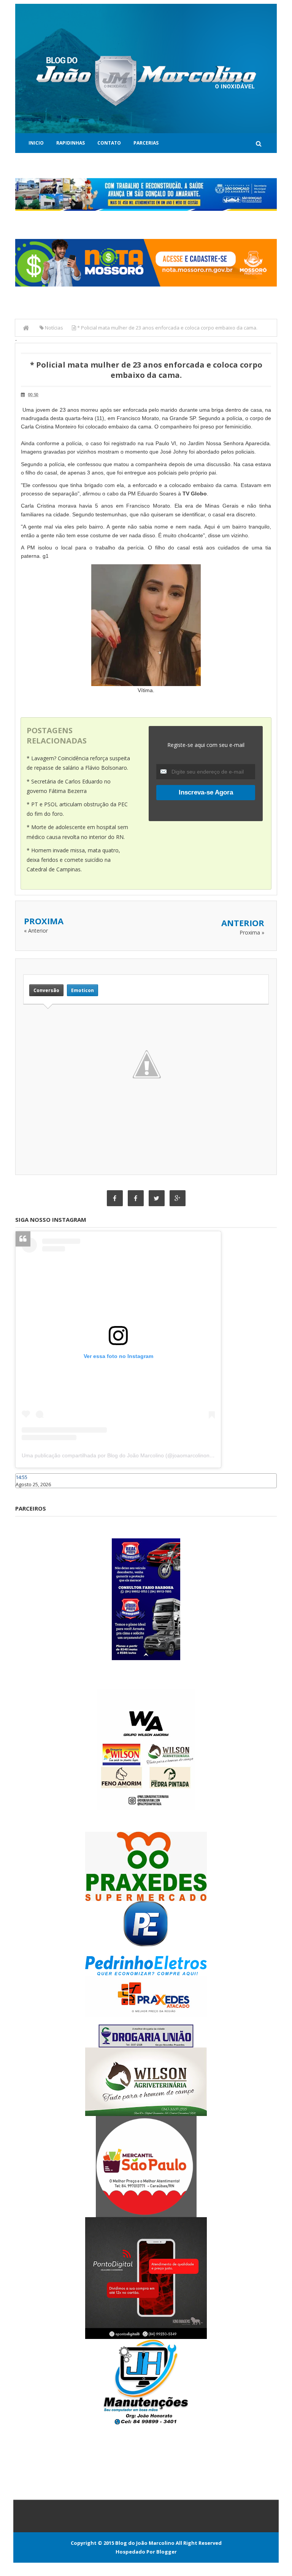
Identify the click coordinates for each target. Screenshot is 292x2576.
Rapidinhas (71, 143)
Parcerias (146, 143)
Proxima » (252, 932)
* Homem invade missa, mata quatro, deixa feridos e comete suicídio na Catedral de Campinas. (73, 860)
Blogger (167, 2552)
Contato (109, 143)
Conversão (46, 990)
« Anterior (36, 931)
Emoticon (83, 990)
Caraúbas (27, 1492)
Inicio (36, 143)
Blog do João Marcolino (145, 2543)
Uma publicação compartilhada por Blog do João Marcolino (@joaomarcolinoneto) (120, 1455)
